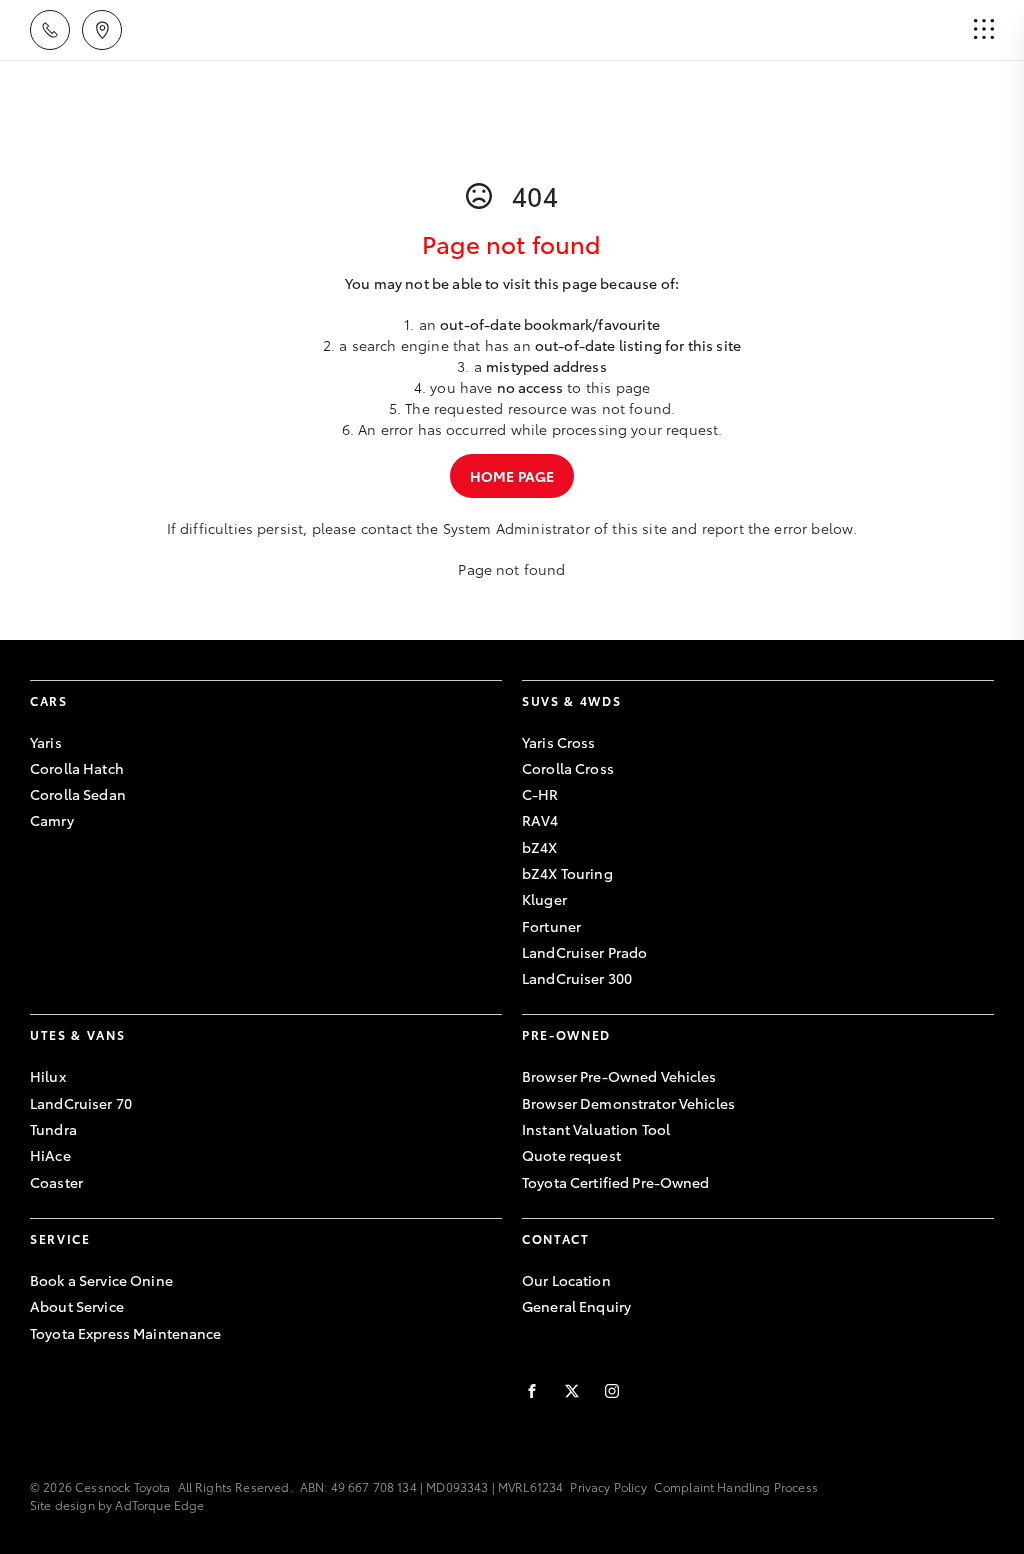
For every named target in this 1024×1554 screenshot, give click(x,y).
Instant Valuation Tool (596, 1129)
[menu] (984, 30)
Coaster (56, 1182)
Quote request (571, 1155)
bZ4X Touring (567, 873)
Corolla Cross (568, 768)
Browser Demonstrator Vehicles (628, 1103)
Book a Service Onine (101, 1280)
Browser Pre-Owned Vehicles (619, 1076)
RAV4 (540, 820)
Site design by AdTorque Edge (117, 1504)
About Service (77, 1306)
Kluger (544, 899)
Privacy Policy (608, 1486)
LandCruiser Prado (584, 952)
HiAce (50, 1155)
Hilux (48, 1076)
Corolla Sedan (78, 794)
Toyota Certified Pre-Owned (616, 1182)
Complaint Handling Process (736, 1486)
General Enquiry (576, 1306)
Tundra (53, 1129)
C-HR (540, 794)
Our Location (566, 1280)
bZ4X (540, 847)
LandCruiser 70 (81, 1103)
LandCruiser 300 (577, 978)
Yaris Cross (559, 742)
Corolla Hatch (77, 768)
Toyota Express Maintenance (126, 1333)
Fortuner (551, 926)
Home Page (512, 476)
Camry (52, 820)
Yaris (46, 742)
